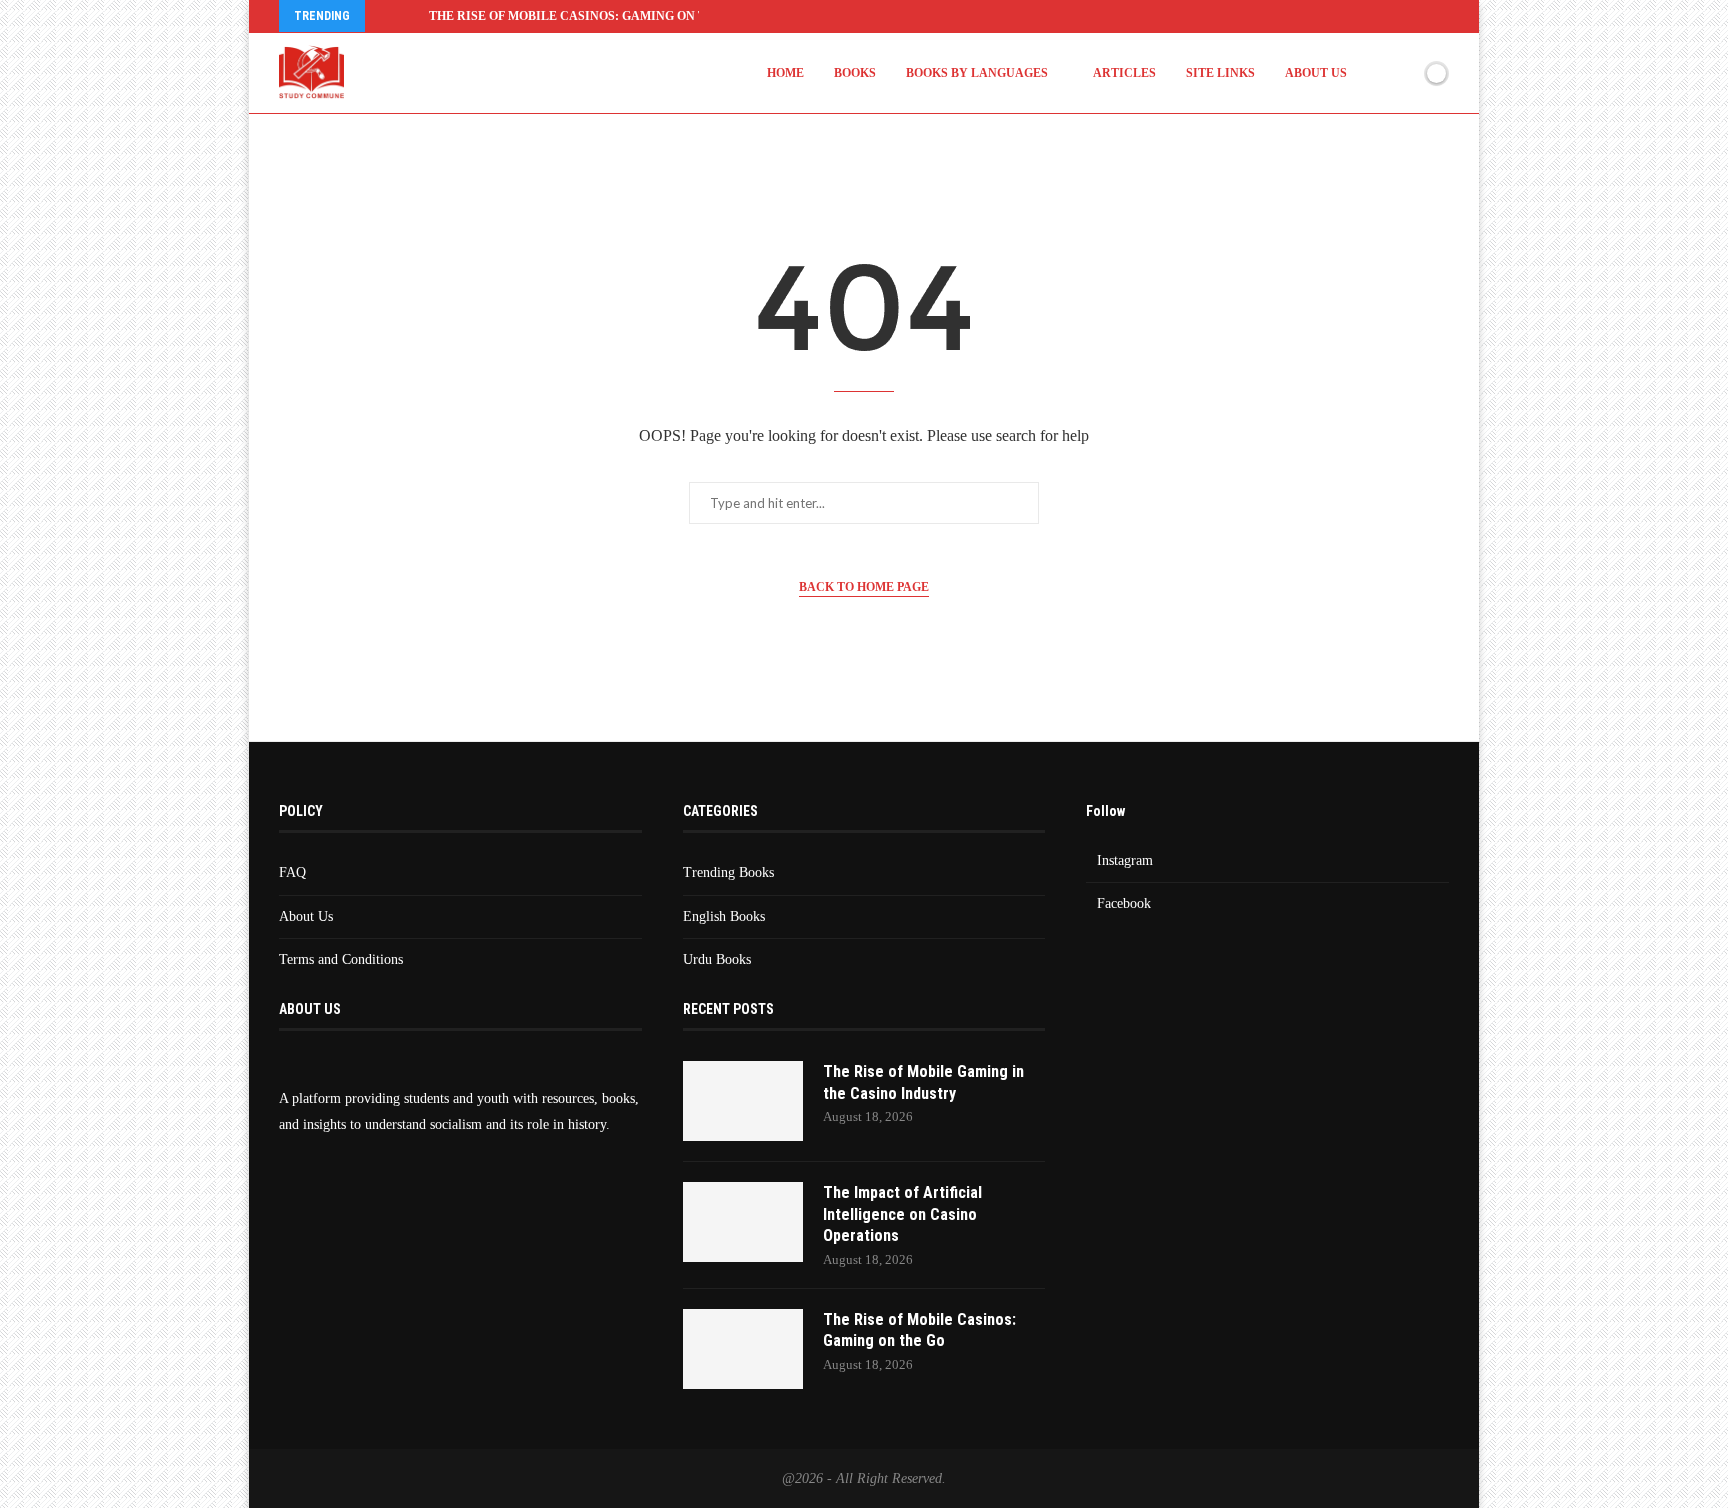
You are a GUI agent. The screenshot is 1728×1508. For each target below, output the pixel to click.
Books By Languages (977, 73)
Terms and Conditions (341, 959)
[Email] (1443, 16)
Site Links (1220, 73)
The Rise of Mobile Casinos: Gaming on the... (580, 16)
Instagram (1125, 860)
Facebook (1124, 903)
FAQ (292, 872)
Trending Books (728, 872)
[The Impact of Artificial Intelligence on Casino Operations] (743, 1222)
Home (785, 73)
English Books (724, 916)
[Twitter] (1368, 16)
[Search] (1402, 73)
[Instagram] (1393, 16)
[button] (384, 16)
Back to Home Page (864, 587)
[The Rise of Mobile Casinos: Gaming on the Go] (743, 1349)
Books (855, 73)
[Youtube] (1418, 16)
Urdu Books (717, 959)
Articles (1124, 73)
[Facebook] (1343, 16)
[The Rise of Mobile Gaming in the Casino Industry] (743, 1101)
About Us (1316, 73)
